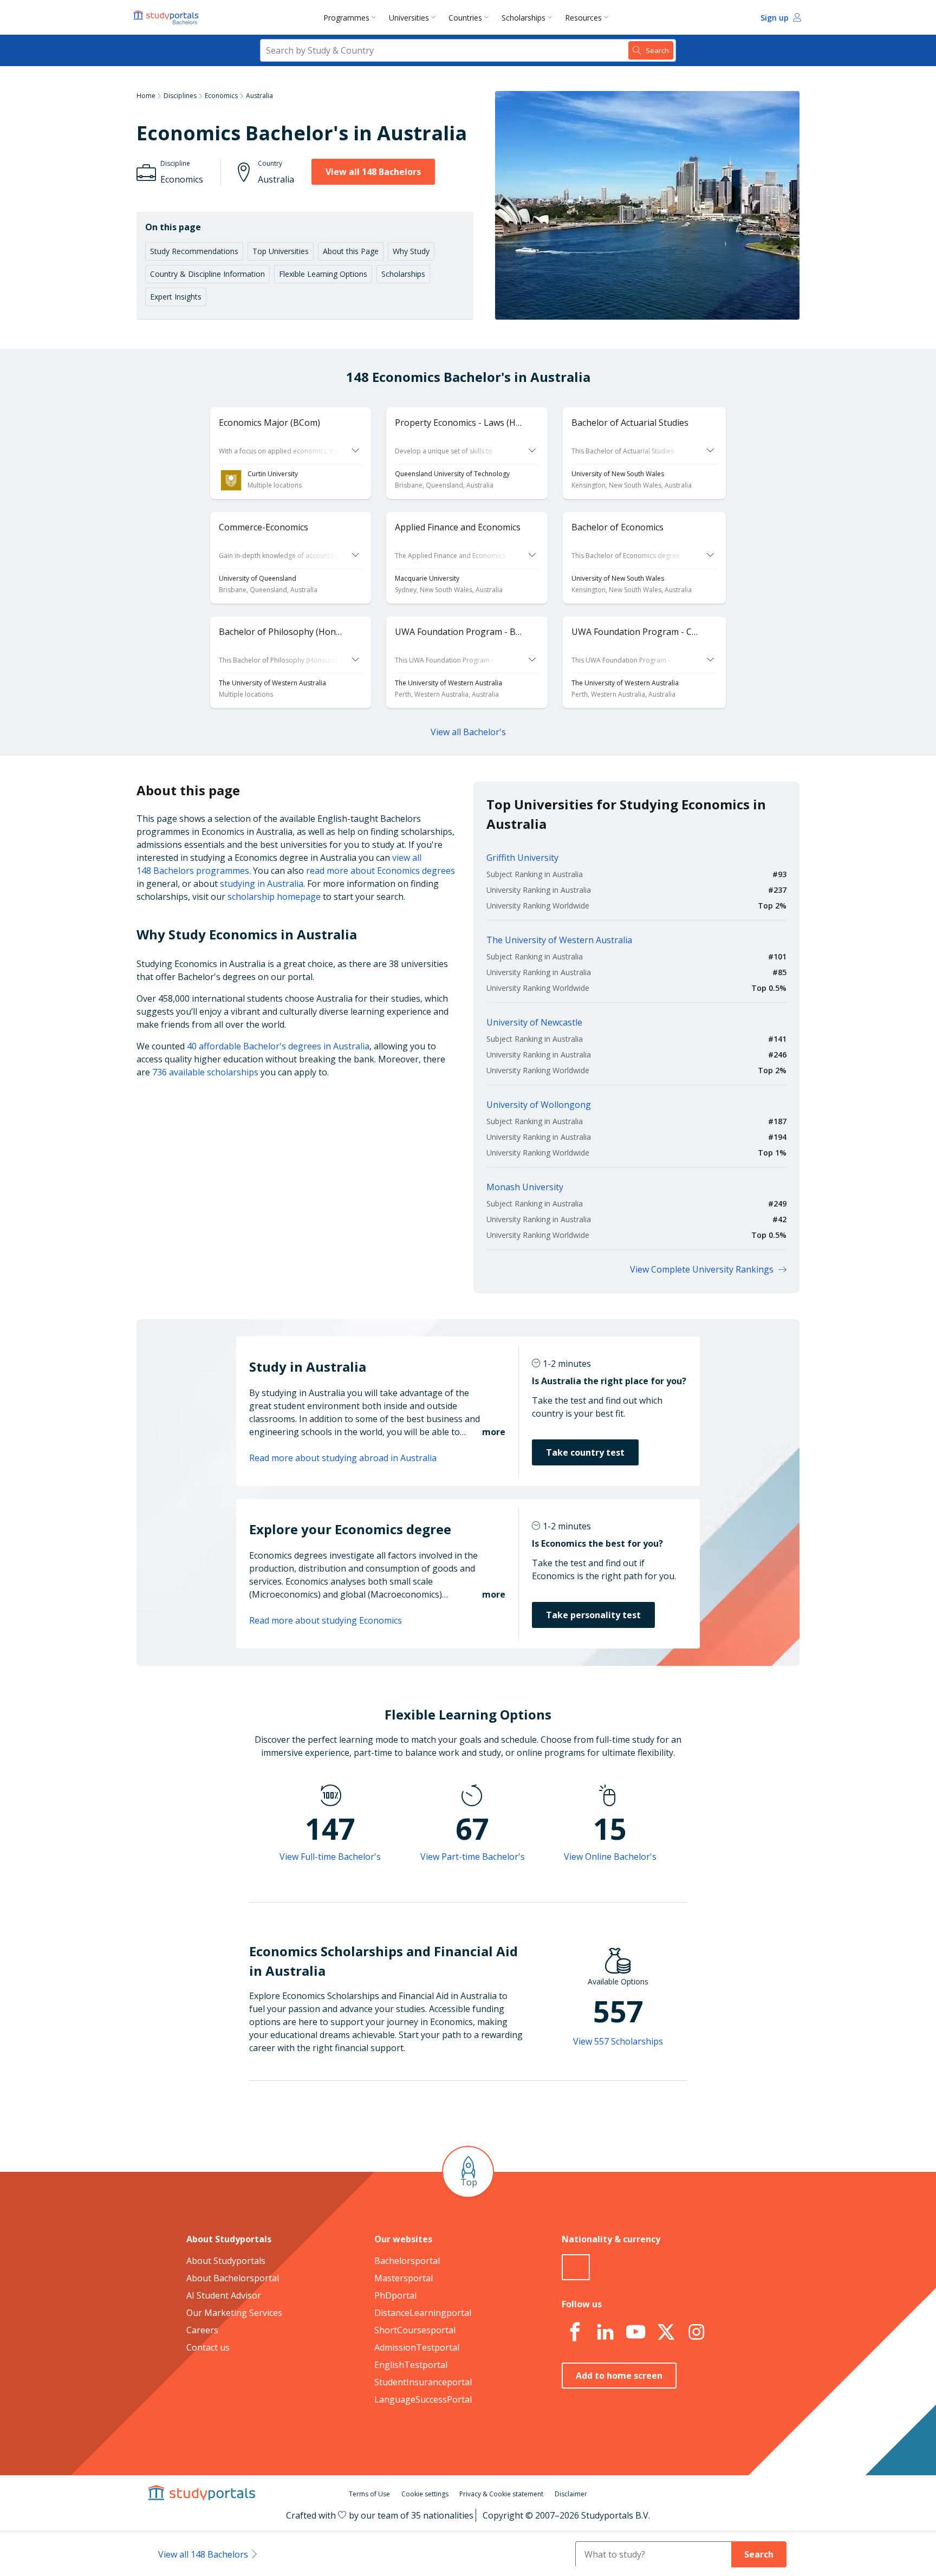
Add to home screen (619, 2376)
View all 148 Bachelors (373, 172)
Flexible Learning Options (323, 274)
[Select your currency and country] (576, 2267)
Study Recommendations (194, 251)
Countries (465, 18)
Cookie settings (425, 2494)
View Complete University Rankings (702, 1269)
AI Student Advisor (224, 2295)
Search (759, 2554)
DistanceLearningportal (423, 2313)
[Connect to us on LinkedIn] (605, 2332)
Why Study (411, 251)
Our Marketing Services (234, 2313)
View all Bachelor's (468, 732)
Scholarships (524, 18)
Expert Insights (176, 297)
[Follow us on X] (666, 2332)
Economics (221, 96)
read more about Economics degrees (381, 871)
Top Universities (281, 251)
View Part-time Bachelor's (473, 1857)
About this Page (351, 251)
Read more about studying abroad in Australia (343, 1458)
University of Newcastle (534, 1022)
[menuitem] (352, 17)
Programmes (346, 18)
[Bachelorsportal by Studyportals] (167, 17)
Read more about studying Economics (326, 1620)
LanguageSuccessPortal (423, 2399)
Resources (583, 18)
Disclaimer (571, 2494)
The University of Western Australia (559, 940)
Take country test (585, 1452)
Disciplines (180, 96)
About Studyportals (226, 2261)
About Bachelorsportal (233, 2278)
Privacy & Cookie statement (501, 2494)
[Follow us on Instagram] (696, 2332)
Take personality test (593, 1615)
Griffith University (522, 858)
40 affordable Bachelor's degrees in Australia (278, 1046)
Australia (259, 96)
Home (146, 96)
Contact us (208, 2347)
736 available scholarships (205, 1072)
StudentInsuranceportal (423, 2382)
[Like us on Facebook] (575, 2332)
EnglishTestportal (411, 2365)
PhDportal (395, 2295)
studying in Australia (262, 884)
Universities (409, 18)
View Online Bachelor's (610, 1857)
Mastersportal (404, 2278)
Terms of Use (369, 2494)
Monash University (525, 1187)
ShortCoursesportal (415, 2330)
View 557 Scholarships (618, 2041)
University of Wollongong (539, 1105)
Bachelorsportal (407, 2261)
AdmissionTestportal (417, 2347)
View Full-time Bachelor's (330, 1857)
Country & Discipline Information (207, 274)
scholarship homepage (274, 897)
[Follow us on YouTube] (635, 2332)
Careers (202, 2330)
